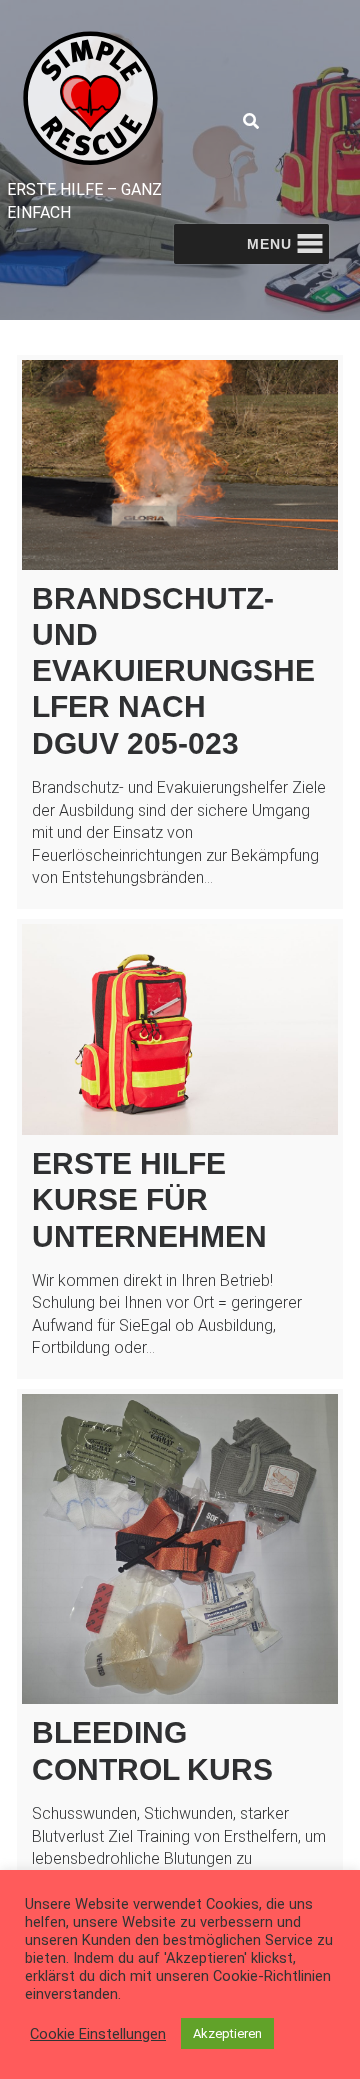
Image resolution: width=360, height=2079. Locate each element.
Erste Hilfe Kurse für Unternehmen (149, 1200)
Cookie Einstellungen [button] (98, 2034)
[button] (270, 244)
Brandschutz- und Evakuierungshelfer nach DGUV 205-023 (173, 671)
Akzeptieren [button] (227, 2033)
